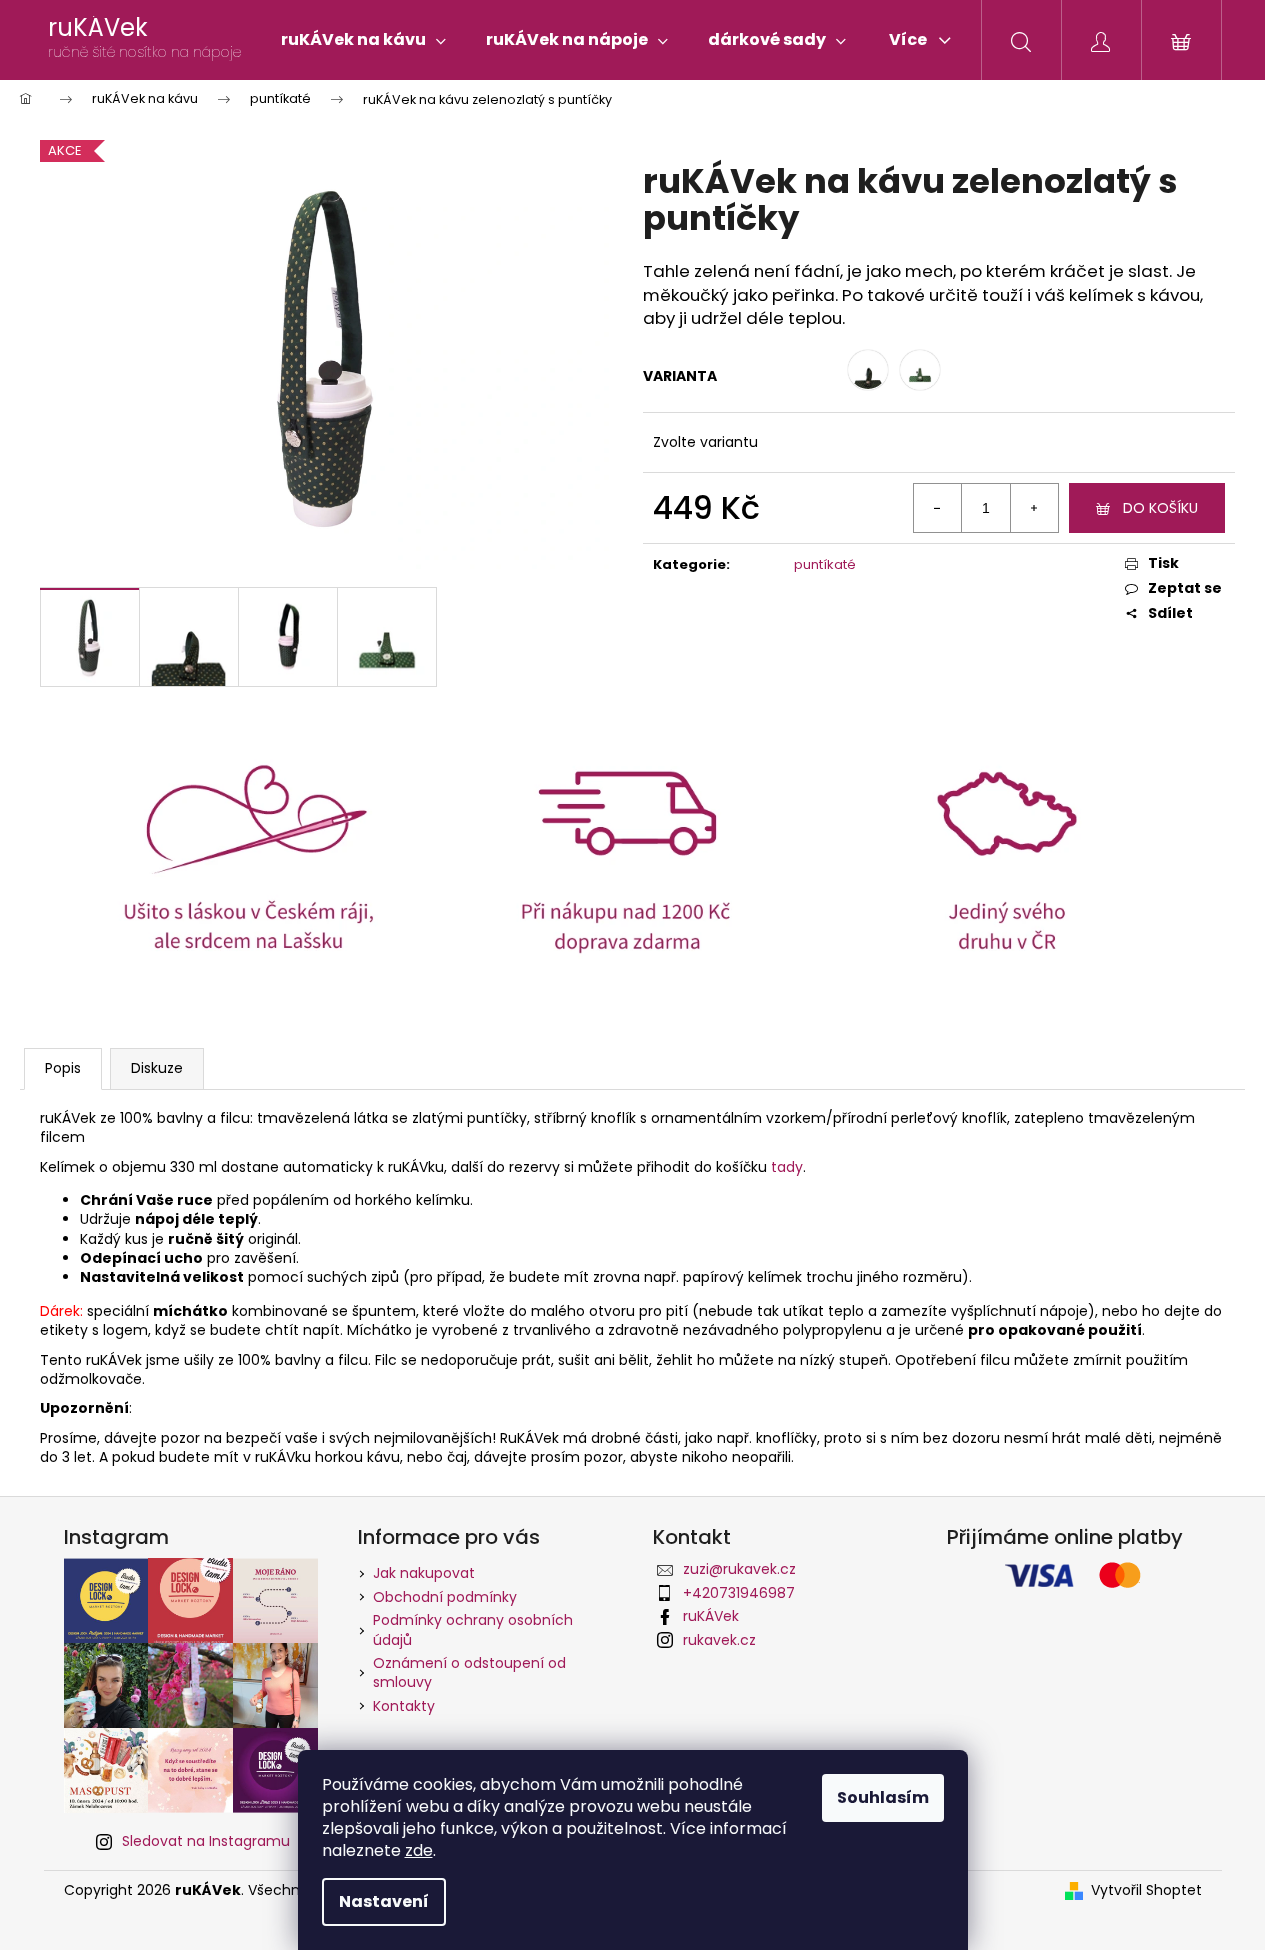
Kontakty (404, 1706)
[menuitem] (363, 40)
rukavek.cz (719, 1640)
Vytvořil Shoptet (1146, 1890)
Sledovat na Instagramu (206, 1841)
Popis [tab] (63, 1068)
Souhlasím (883, 1797)
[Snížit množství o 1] (938, 508)
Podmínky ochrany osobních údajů (473, 1629)
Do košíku (1160, 508)
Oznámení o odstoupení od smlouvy (469, 1672)
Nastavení (384, 1901)
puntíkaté (825, 564)
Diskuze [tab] (157, 1068)
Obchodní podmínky (445, 1597)
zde (419, 1850)
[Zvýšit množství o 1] (1034, 508)
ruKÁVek (711, 1616)
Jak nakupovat (424, 1573)
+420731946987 (739, 1593)
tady (787, 1167)
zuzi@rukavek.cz (739, 1569)
